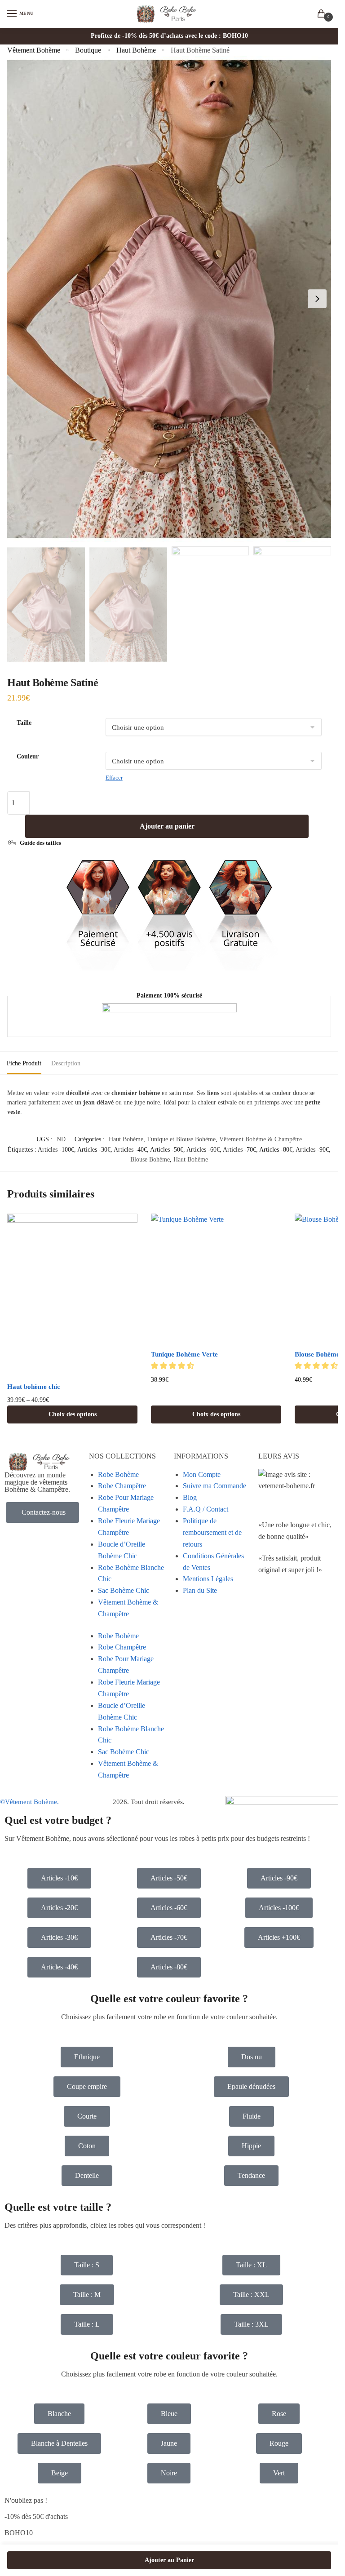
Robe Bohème (118, 1474)
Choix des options (73, 1414)
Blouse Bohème (150, 1159)
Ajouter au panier (167, 826)
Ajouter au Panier (169, 2560)
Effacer (114, 778)
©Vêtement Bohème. (29, 1802)
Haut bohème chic (34, 1387)
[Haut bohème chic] (72, 1295)
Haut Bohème (136, 50)
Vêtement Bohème (34, 50)
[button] (173, 1366)
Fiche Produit (24, 1063)
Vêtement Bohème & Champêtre (261, 1139)
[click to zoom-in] (169, 299)
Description (66, 1063)
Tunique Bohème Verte (184, 1354)
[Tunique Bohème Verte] (216, 1279)
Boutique (88, 50)
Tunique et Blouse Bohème (181, 1139)
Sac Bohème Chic (124, 1590)
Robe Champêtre (122, 1486)
